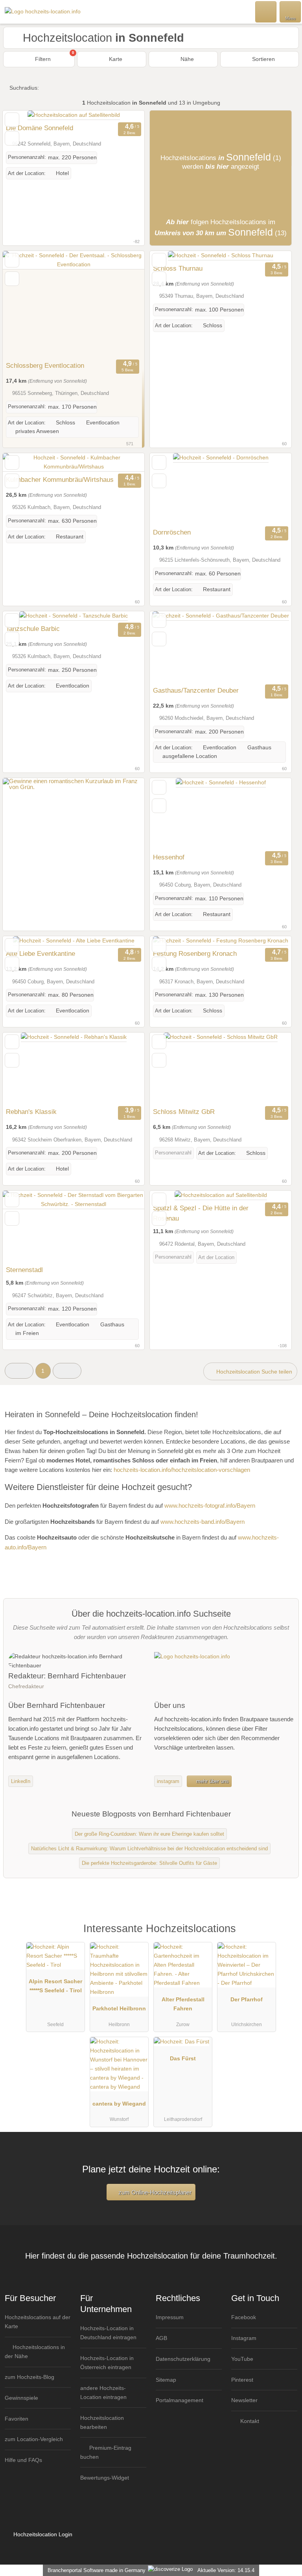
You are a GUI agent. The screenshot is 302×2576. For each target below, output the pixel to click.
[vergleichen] (12, 138)
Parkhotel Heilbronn (119, 2008)
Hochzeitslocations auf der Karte (38, 2322)
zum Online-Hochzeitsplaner (154, 2192)
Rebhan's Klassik (31, 1112)
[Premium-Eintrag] (286, 1937)
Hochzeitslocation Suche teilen (253, 1372)
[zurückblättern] (22, 304)
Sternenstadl (24, 1270)
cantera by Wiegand (119, 2104)
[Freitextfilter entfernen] (266, 11)
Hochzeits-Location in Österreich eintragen (107, 2363)
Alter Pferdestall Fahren (183, 2004)
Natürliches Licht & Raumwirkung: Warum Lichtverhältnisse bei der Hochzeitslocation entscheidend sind (149, 1849)
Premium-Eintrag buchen (106, 2452)
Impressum (170, 2317)
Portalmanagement (180, 2400)
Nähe (186, 59)
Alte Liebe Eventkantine (41, 953)
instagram (168, 1781)
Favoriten (17, 2419)
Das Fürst (183, 2058)
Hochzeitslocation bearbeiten (102, 2422)
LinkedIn (21, 1781)
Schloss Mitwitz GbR (184, 1112)
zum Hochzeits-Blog (29, 2377)
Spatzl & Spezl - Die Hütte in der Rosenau (201, 1213)
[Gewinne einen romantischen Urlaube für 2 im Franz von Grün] (74, 787)
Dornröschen (172, 532)
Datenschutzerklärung (183, 2359)
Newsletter (244, 2400)
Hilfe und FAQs (23, 2460)
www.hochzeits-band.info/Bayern (203, 1522)
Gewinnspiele (21, 2398)
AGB (161, 2338)
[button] (19, 1371)
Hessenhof (169, 857)
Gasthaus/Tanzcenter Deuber (196, 690)
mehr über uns (212, 1781)
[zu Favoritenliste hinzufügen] (12, 120)
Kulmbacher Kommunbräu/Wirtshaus (60, 479)
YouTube (242, 2359)
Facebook (244, 2317)
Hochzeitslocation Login (42, 2534)
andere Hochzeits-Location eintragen (103, 2393)
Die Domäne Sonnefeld (40, 128)
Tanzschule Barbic (33, 629)
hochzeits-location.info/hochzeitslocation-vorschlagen (182, 1470)
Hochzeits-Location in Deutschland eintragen (108, 2333)
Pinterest (242, 2380)
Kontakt (249, 2421)
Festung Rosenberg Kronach (195, 953)
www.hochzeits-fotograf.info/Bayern (210, 1506)
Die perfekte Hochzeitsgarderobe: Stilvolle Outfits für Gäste (149, 1863)
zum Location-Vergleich (34, 2439)
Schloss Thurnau (178, 268)
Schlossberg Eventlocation (45, 365)
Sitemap (166, 2380)
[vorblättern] (125, 304)
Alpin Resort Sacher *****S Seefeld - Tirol (55, 1986)
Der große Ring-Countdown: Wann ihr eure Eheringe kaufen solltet (149, 1834)
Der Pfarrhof (247, 1999)
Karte (115, 59)
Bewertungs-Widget (105, 2478)
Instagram (244, 2338)
